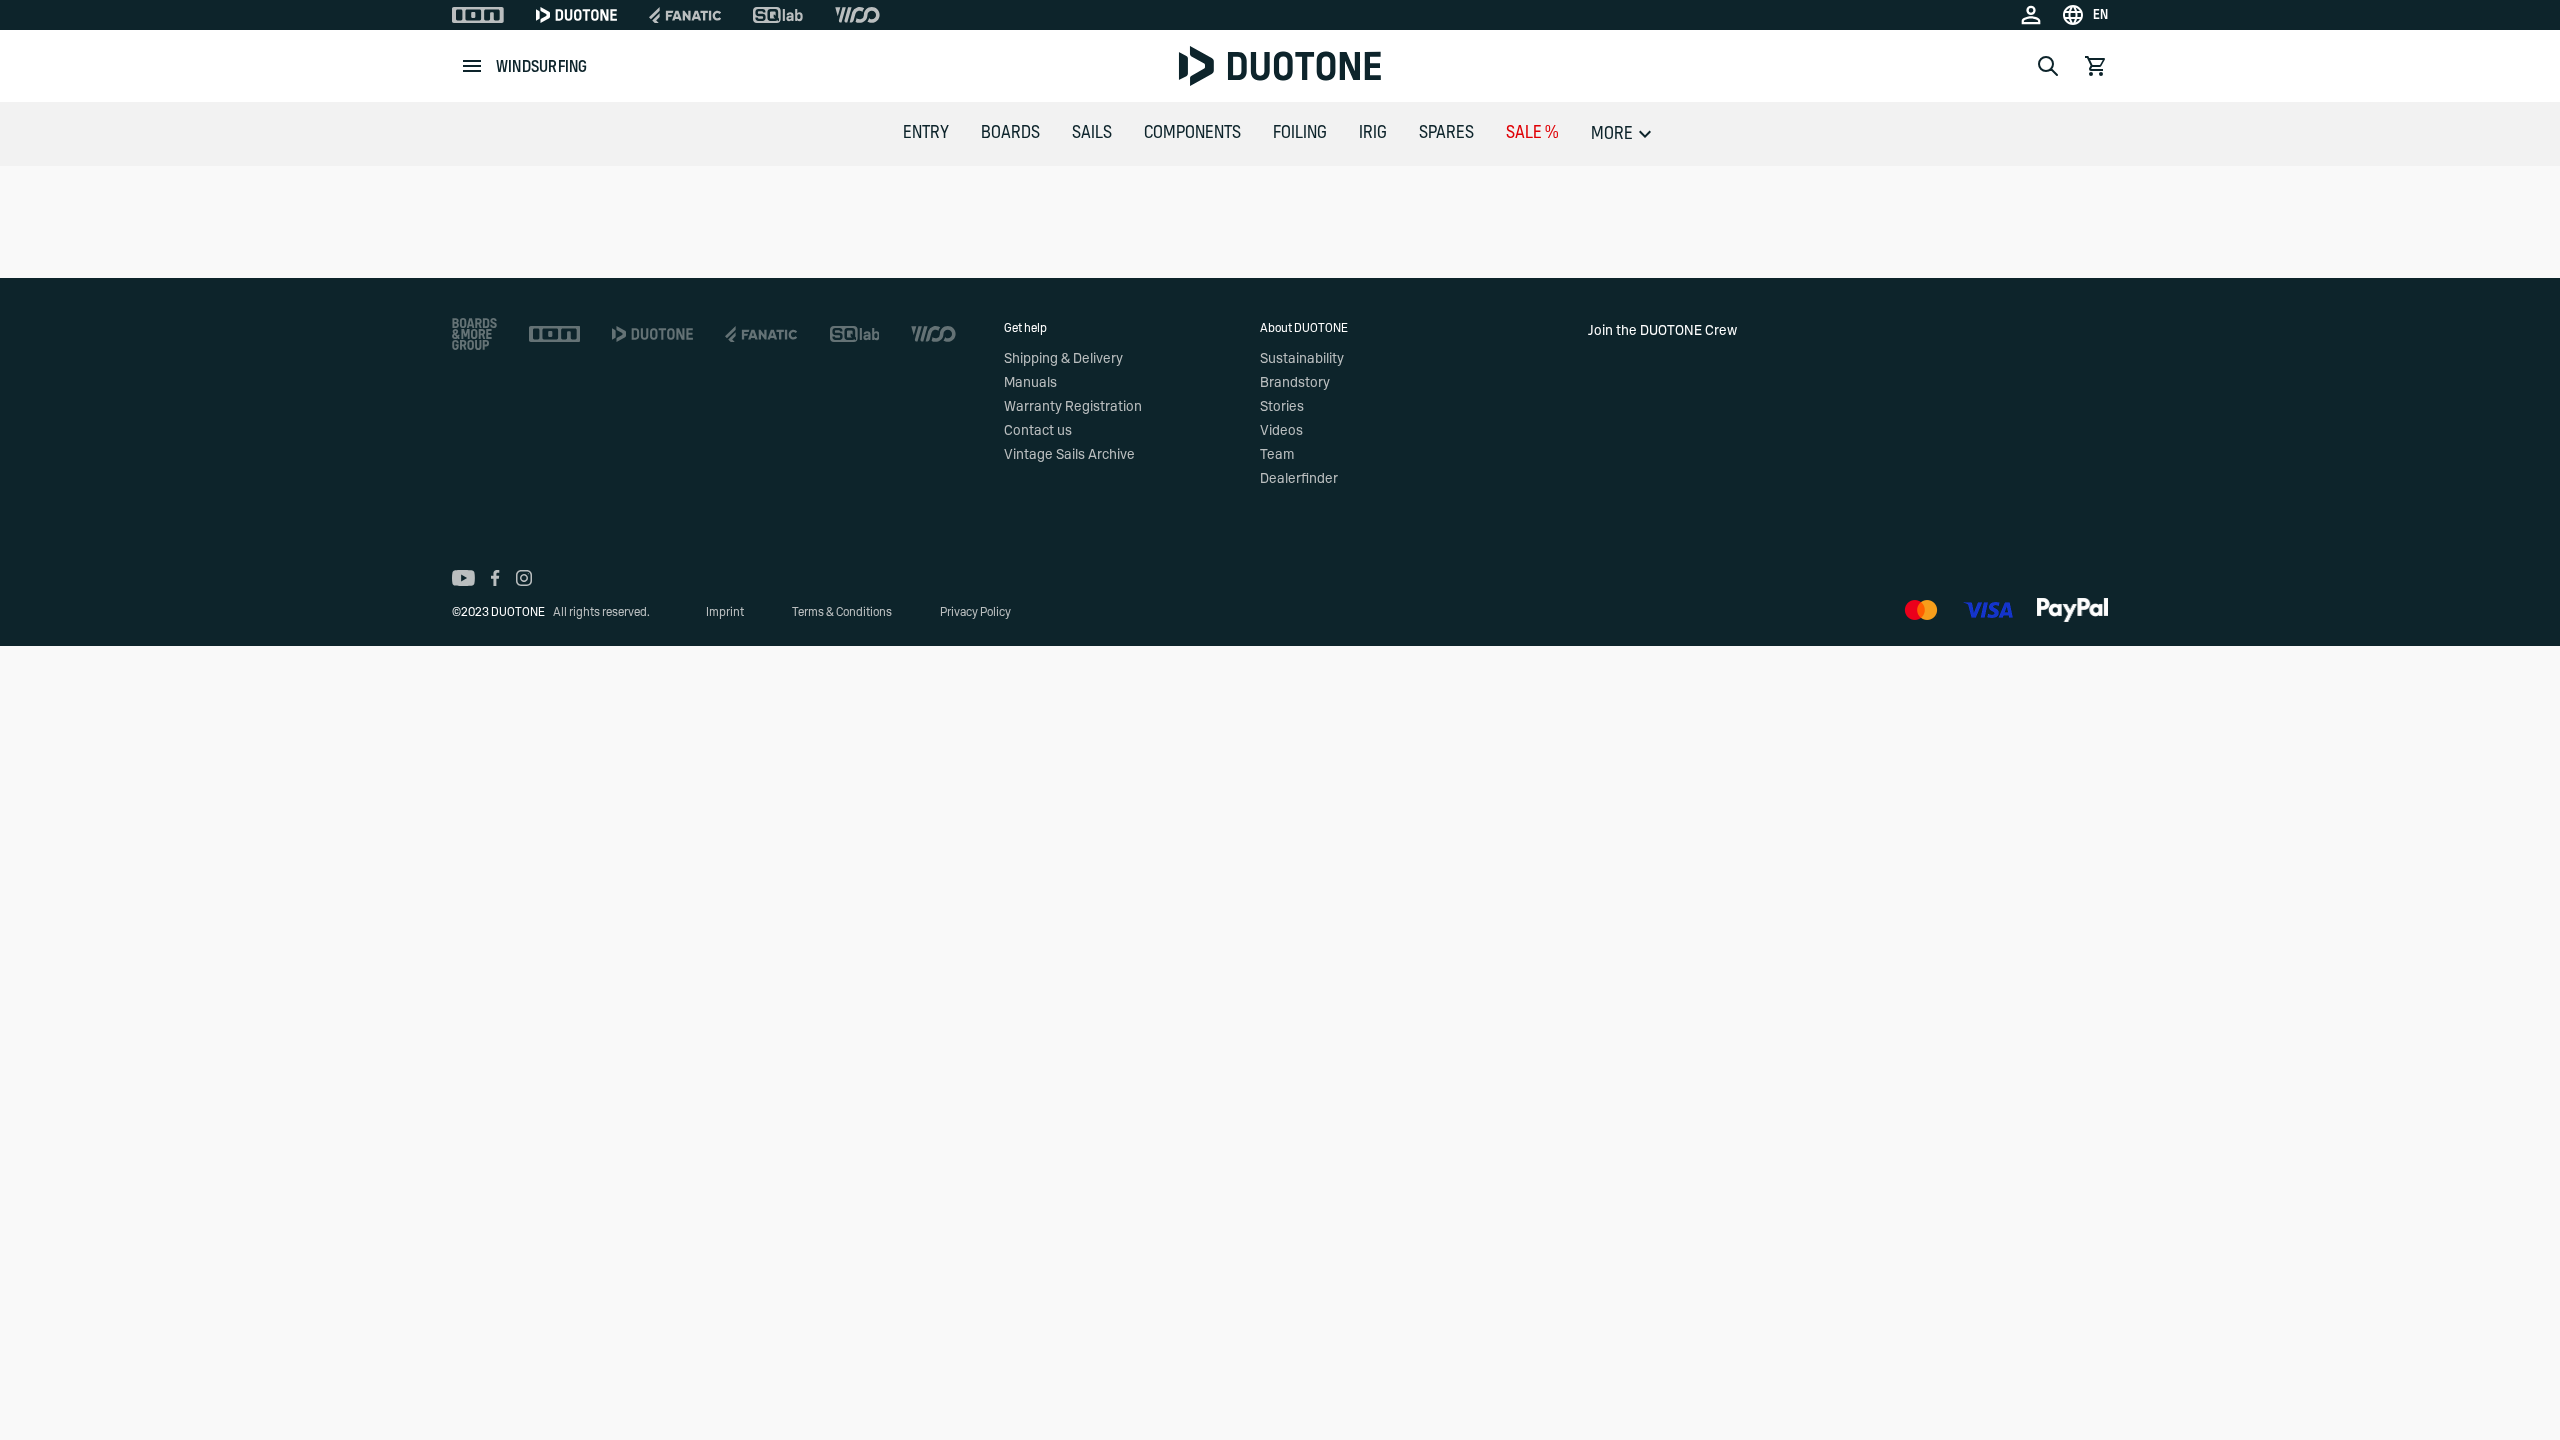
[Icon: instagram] (524, 578)
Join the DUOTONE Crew (1662, 331)
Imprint (725, 612)
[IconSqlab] (778, 15)
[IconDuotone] (576, 15)
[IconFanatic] (685, 15)
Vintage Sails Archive (1069, 455)
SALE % (1532, 133)
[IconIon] (478, 15)
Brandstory (1295, 383)
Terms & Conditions (842, 612)
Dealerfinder (1299, 479)
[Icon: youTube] (463, 578)
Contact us (1038, 431)
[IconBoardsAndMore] (474, 334)
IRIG (1373, 133)
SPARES (1446, 133)
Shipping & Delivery (1063, 359)
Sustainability (1302, 359)
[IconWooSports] (857, 15)
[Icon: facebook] (495, 578)
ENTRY (926, 133)
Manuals (1030, 383)
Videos (1281, 431)
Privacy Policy (975, 612)
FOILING (1300, 133)
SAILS (1092, 133)
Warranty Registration (1073, 407)
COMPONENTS (1192, 133)
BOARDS (1010, 133)
